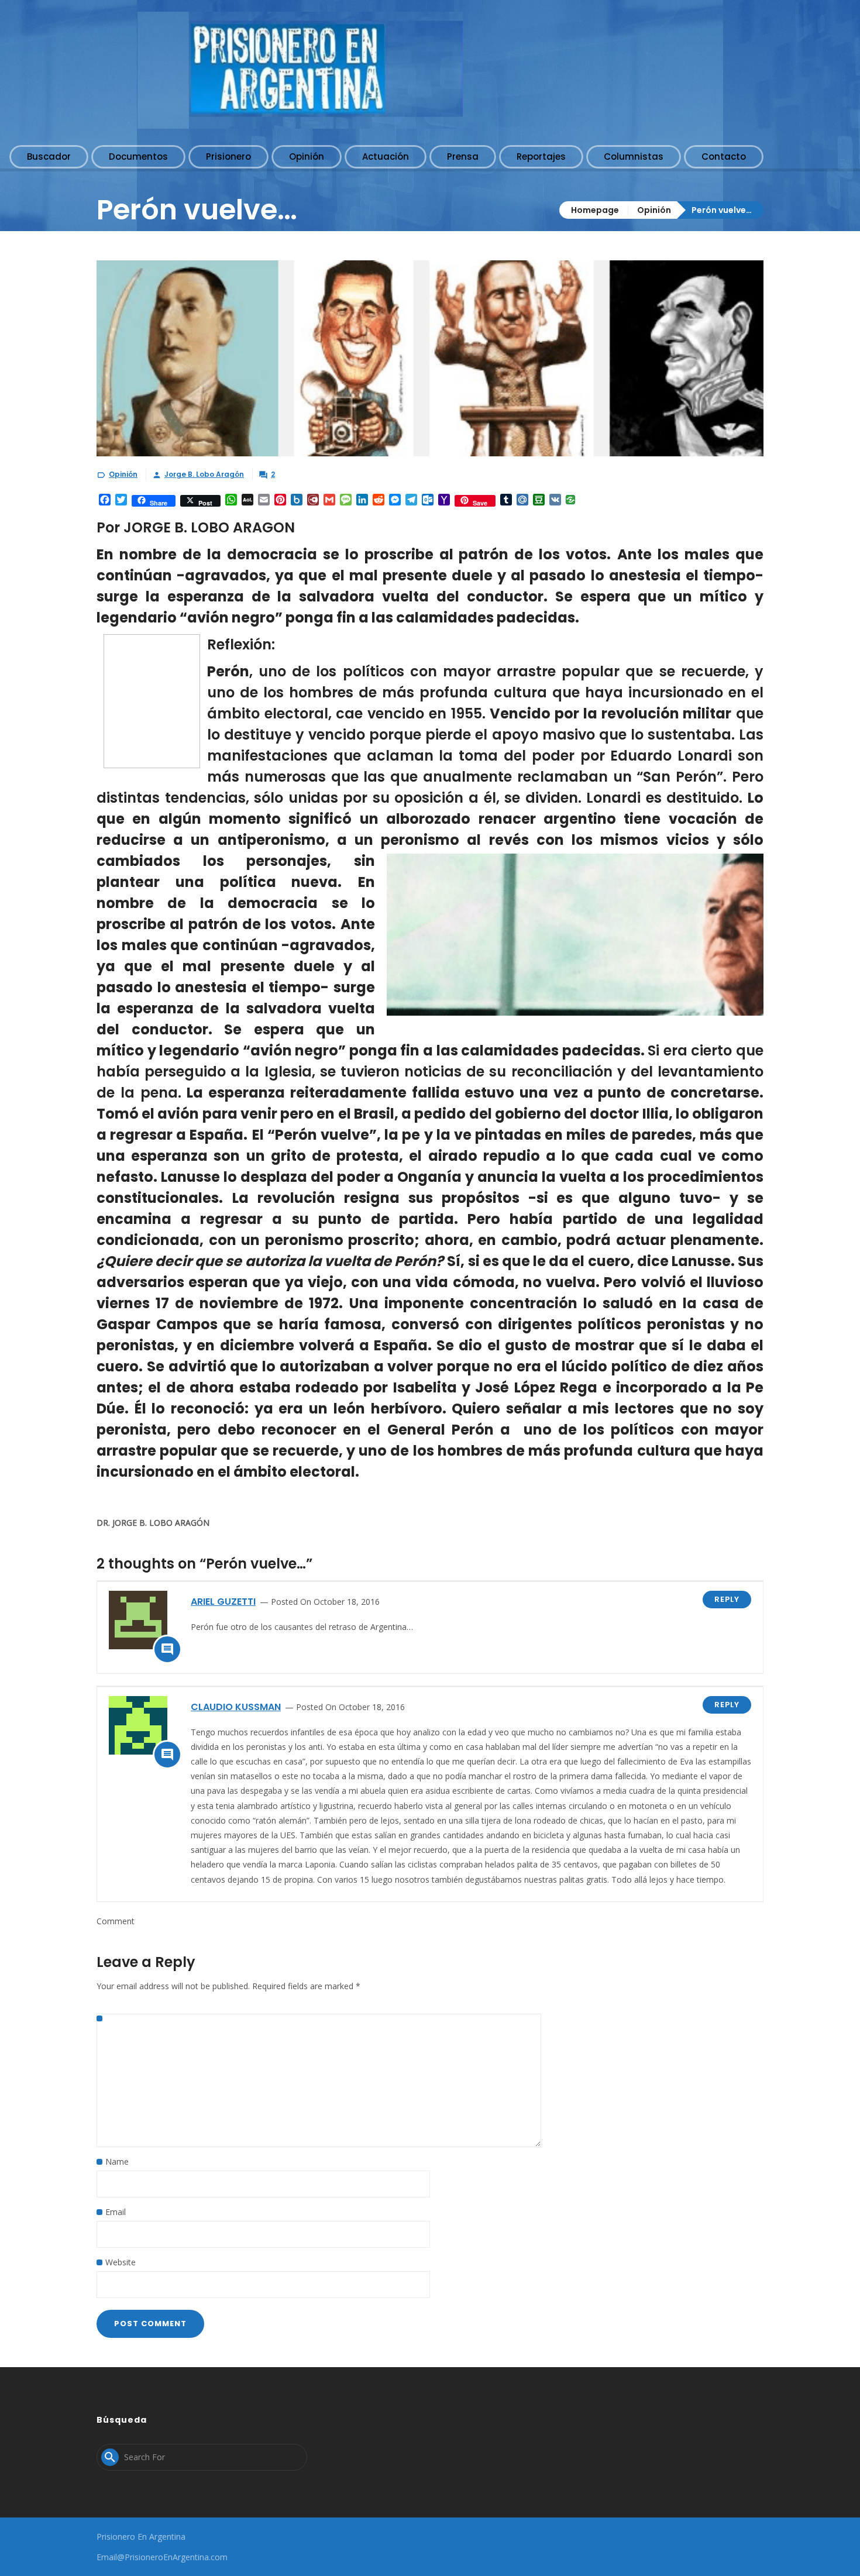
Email (116, 2212)
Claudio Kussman (236, 1707)
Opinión (654, 210)
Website (121, 2262)
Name (117, 2161)
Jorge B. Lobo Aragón (204, 474)
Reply (727, 1599)
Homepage (595, 210)
